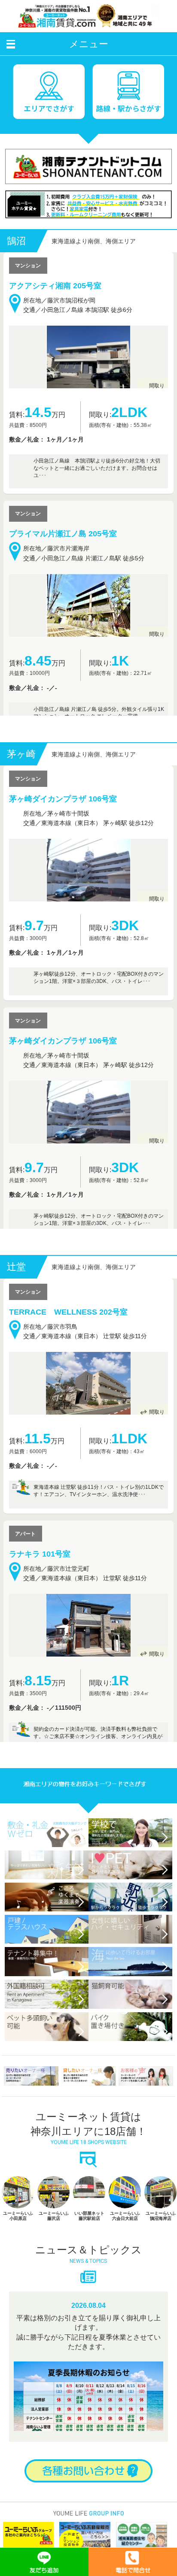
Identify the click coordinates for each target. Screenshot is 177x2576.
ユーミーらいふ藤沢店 (18, 2270)
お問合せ (88, 2525)
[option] (18, 2253)
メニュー (89, 44)
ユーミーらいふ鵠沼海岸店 (125, 2270)
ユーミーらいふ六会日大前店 (89, 2270)
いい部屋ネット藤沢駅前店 (54, 2270)
